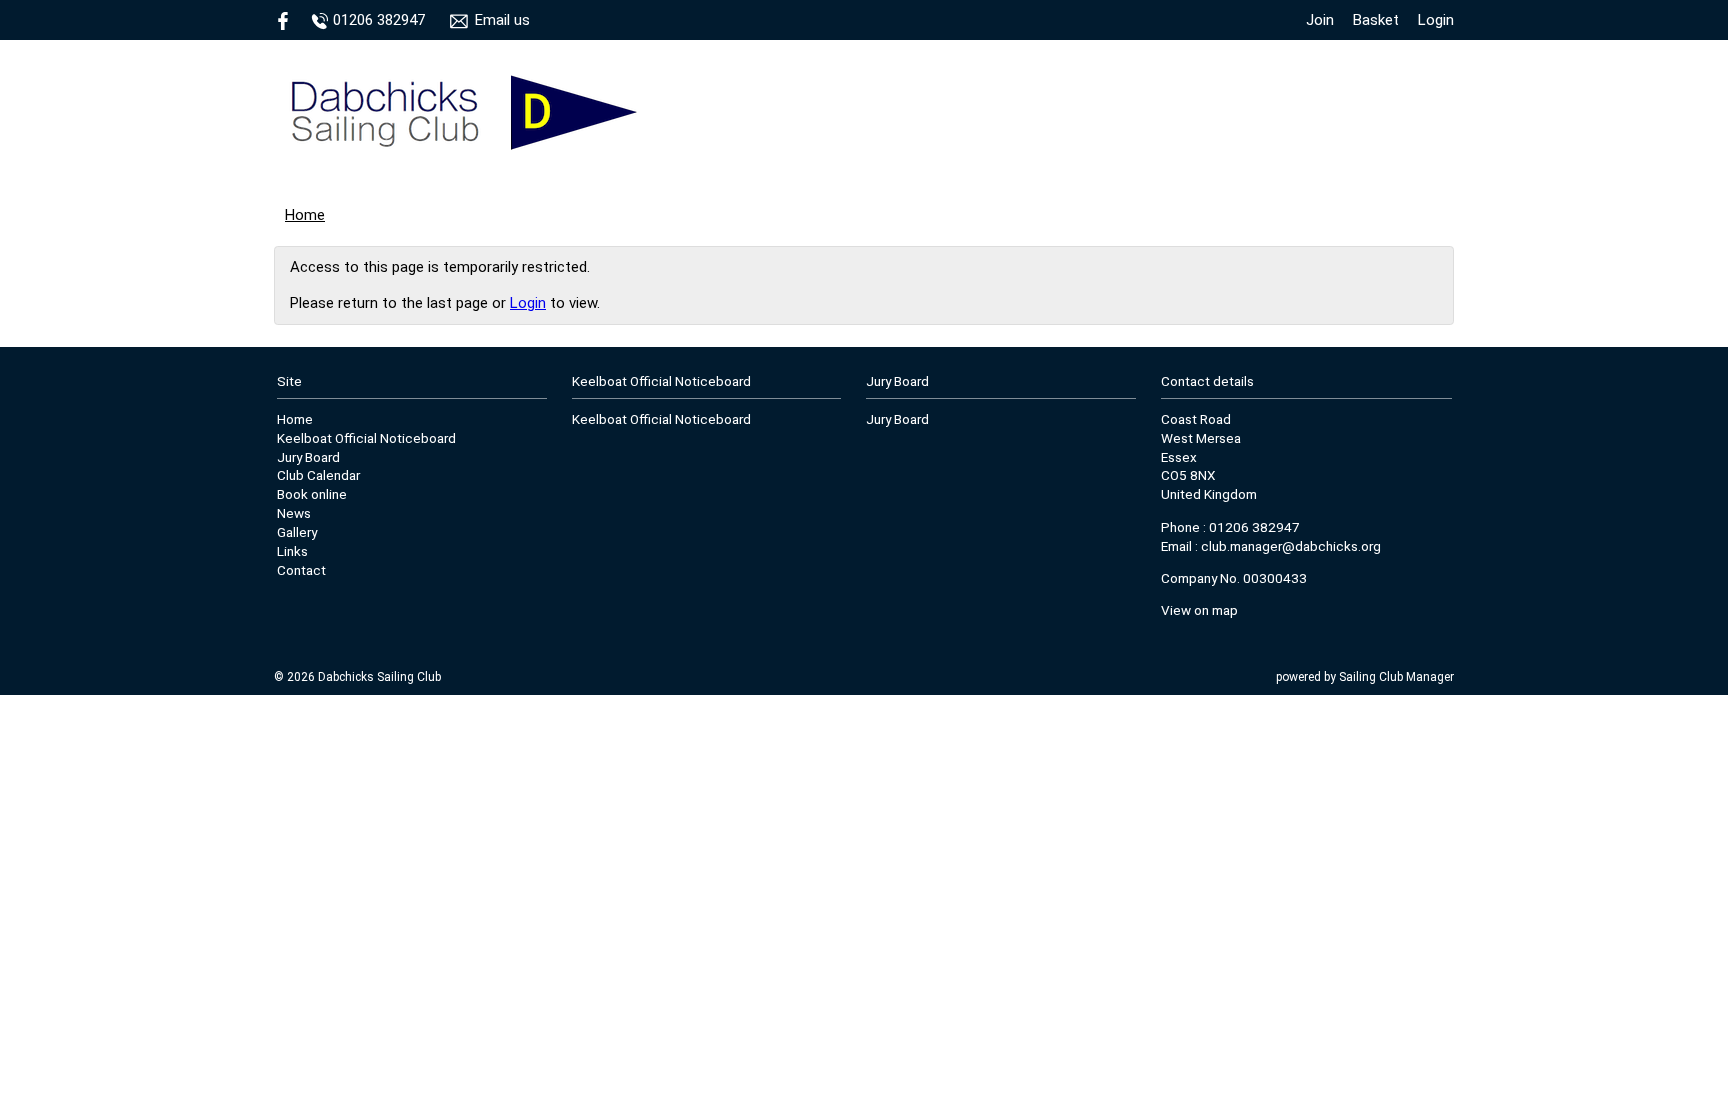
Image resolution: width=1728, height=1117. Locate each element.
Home (305, 215)
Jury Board (308, 457)
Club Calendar (318, 475)
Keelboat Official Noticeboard (366, 438)
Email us (502, 20)
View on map (1199, 610)
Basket (1376, 20)
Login (1436, 20)
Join (1320, 20)
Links (292, 551)
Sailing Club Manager (1396, 677)
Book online (312, 494)
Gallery (297, 532)
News (294, 513)
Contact (301, 570)
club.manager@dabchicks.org (1291, 546)
